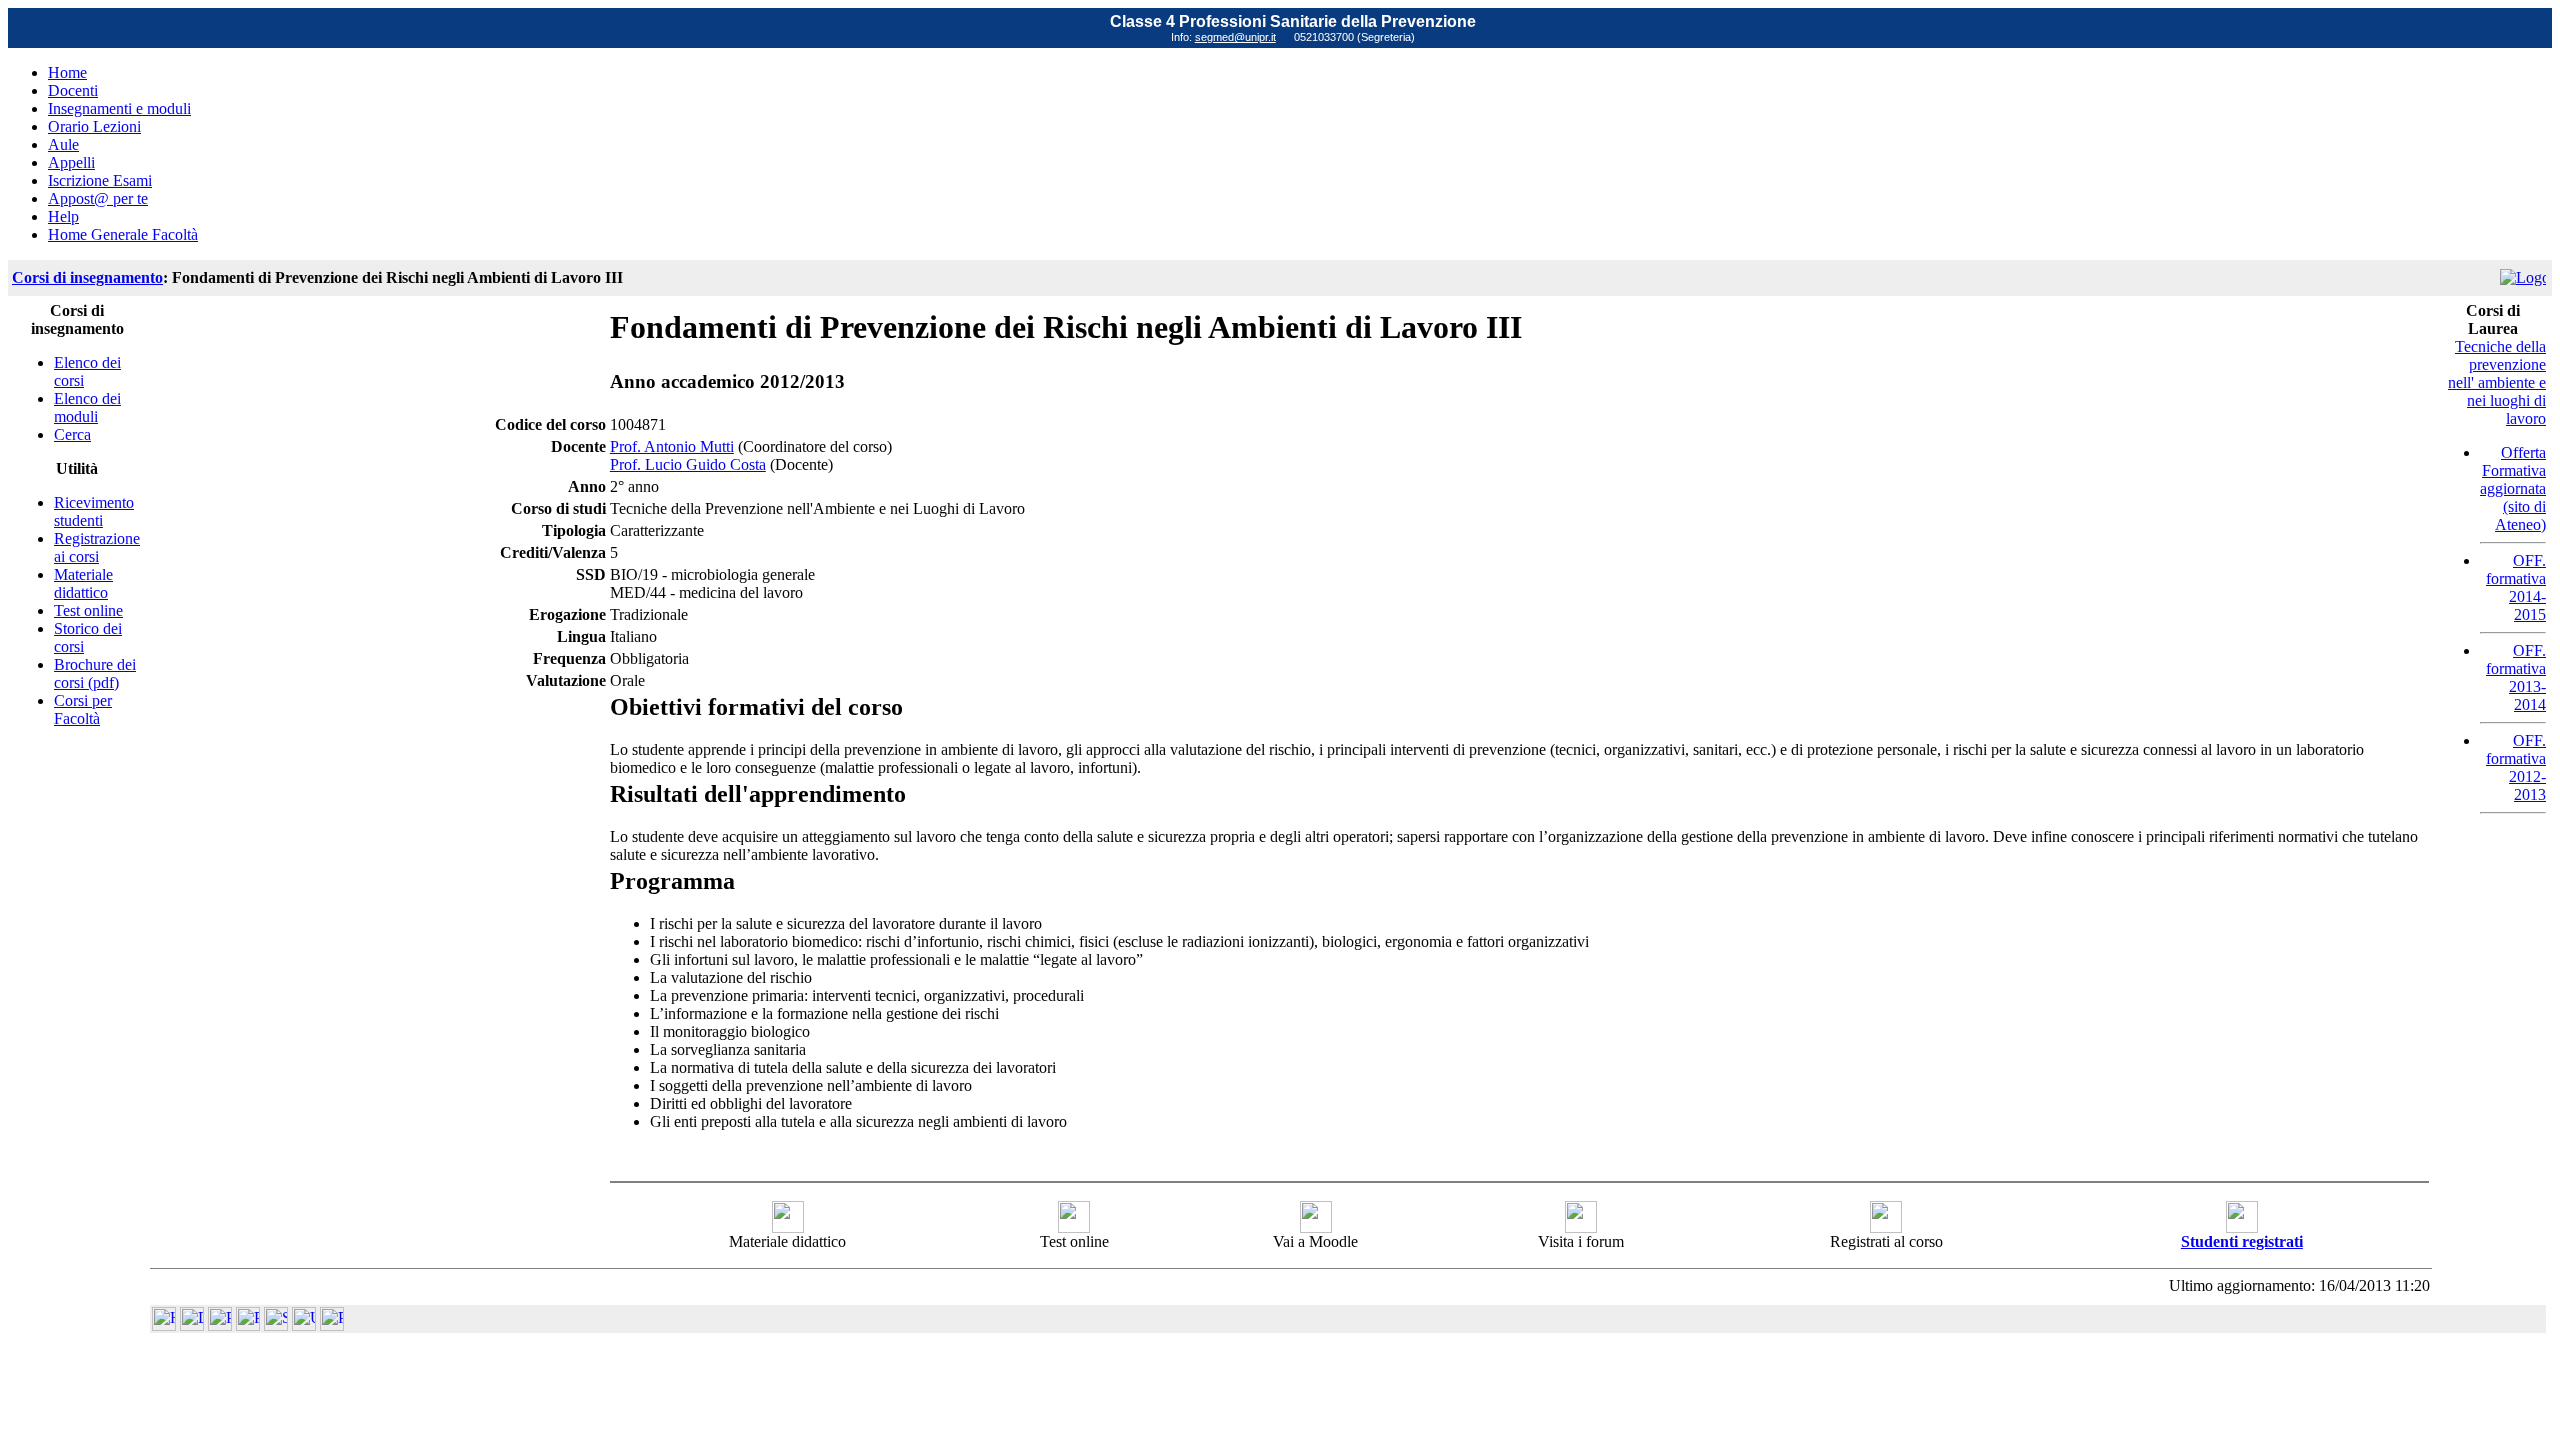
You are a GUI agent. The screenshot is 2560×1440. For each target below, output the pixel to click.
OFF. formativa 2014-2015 (2516, 587)
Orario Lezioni (94, 126)
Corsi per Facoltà (83, 709)
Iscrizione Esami (100, 180)
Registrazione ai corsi (97, 547)
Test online (88, 610)
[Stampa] (332, 1325)
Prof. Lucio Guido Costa (688, 464)
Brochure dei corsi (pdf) (95, 673)
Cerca (72, 434)
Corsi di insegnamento (87, 277)
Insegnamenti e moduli (119, 108)
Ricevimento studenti (94, 511)
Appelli (71, 162)
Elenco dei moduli (87, 407)
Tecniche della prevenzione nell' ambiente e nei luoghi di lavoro (2497, 382)
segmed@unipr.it (1235, 37)
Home (67, 72)
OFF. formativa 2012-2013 (2516, 767)
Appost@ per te (98, 198)
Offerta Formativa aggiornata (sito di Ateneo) (2513, 488)
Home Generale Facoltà (123, 234)
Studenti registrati (2242, 1241)
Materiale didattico (83, 583)
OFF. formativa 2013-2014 (2516, 677)
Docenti (73, 90)
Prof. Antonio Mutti (672, 446)
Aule (63, 144)
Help (63, 216)
